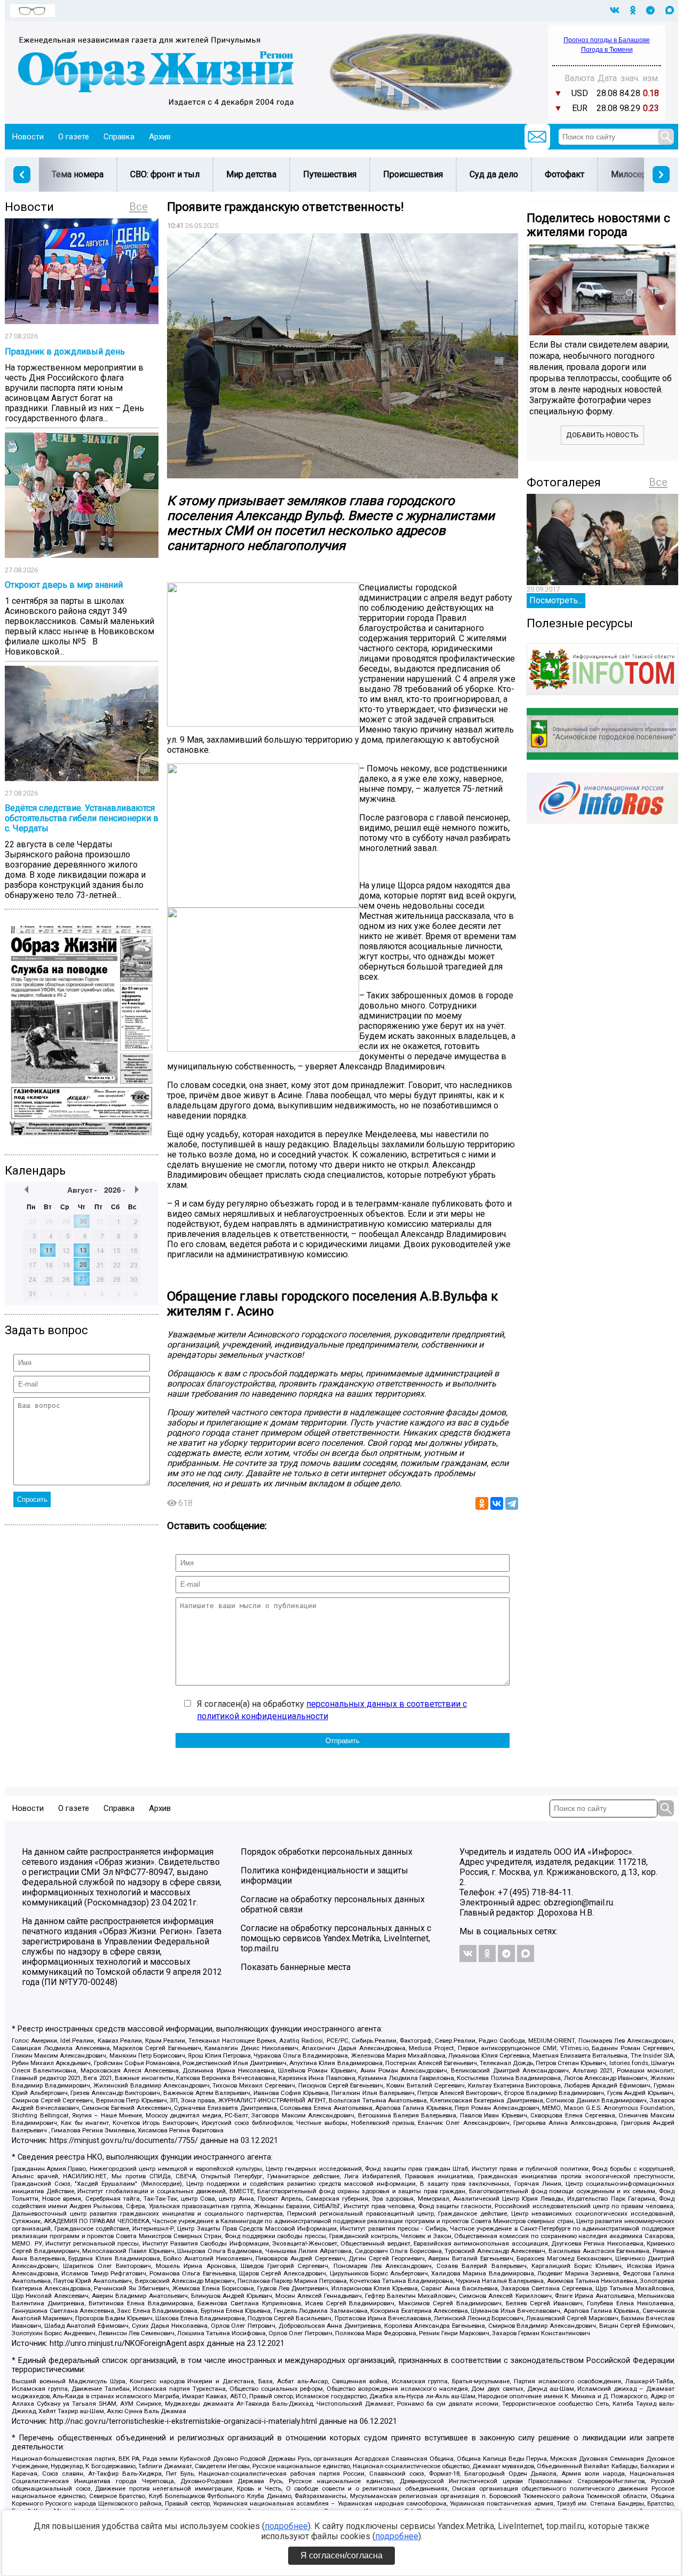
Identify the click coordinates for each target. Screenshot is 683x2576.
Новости (28, 137)
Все (138, 207)
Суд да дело (494, 174)
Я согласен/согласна (341, 2555)
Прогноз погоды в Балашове (607, 40)
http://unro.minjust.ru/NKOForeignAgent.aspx (127, 2343)
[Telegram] (512, 1503)
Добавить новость (602, 435)
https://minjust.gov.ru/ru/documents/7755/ (124, 2141)
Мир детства (251, 174)
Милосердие (636, 174)
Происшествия (413, 174)
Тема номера (78, 174)
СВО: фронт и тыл (165, 174)
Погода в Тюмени (607, 50)
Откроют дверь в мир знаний (64, 585)
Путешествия (330, 174)
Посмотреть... (556, 600)
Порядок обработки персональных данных (327, 1852)
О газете (74, 137)
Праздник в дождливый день (65, 352)
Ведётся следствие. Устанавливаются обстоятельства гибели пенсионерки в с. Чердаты (82, 818)
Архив (160, 137)
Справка (119, 137)
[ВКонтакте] (497, 1503)
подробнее (286, 2526)
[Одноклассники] (482, 1503)
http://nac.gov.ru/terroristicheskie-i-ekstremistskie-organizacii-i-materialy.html (183, 2421)
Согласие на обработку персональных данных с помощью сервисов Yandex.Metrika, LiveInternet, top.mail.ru (336, 1938)
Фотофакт (565, 174)
